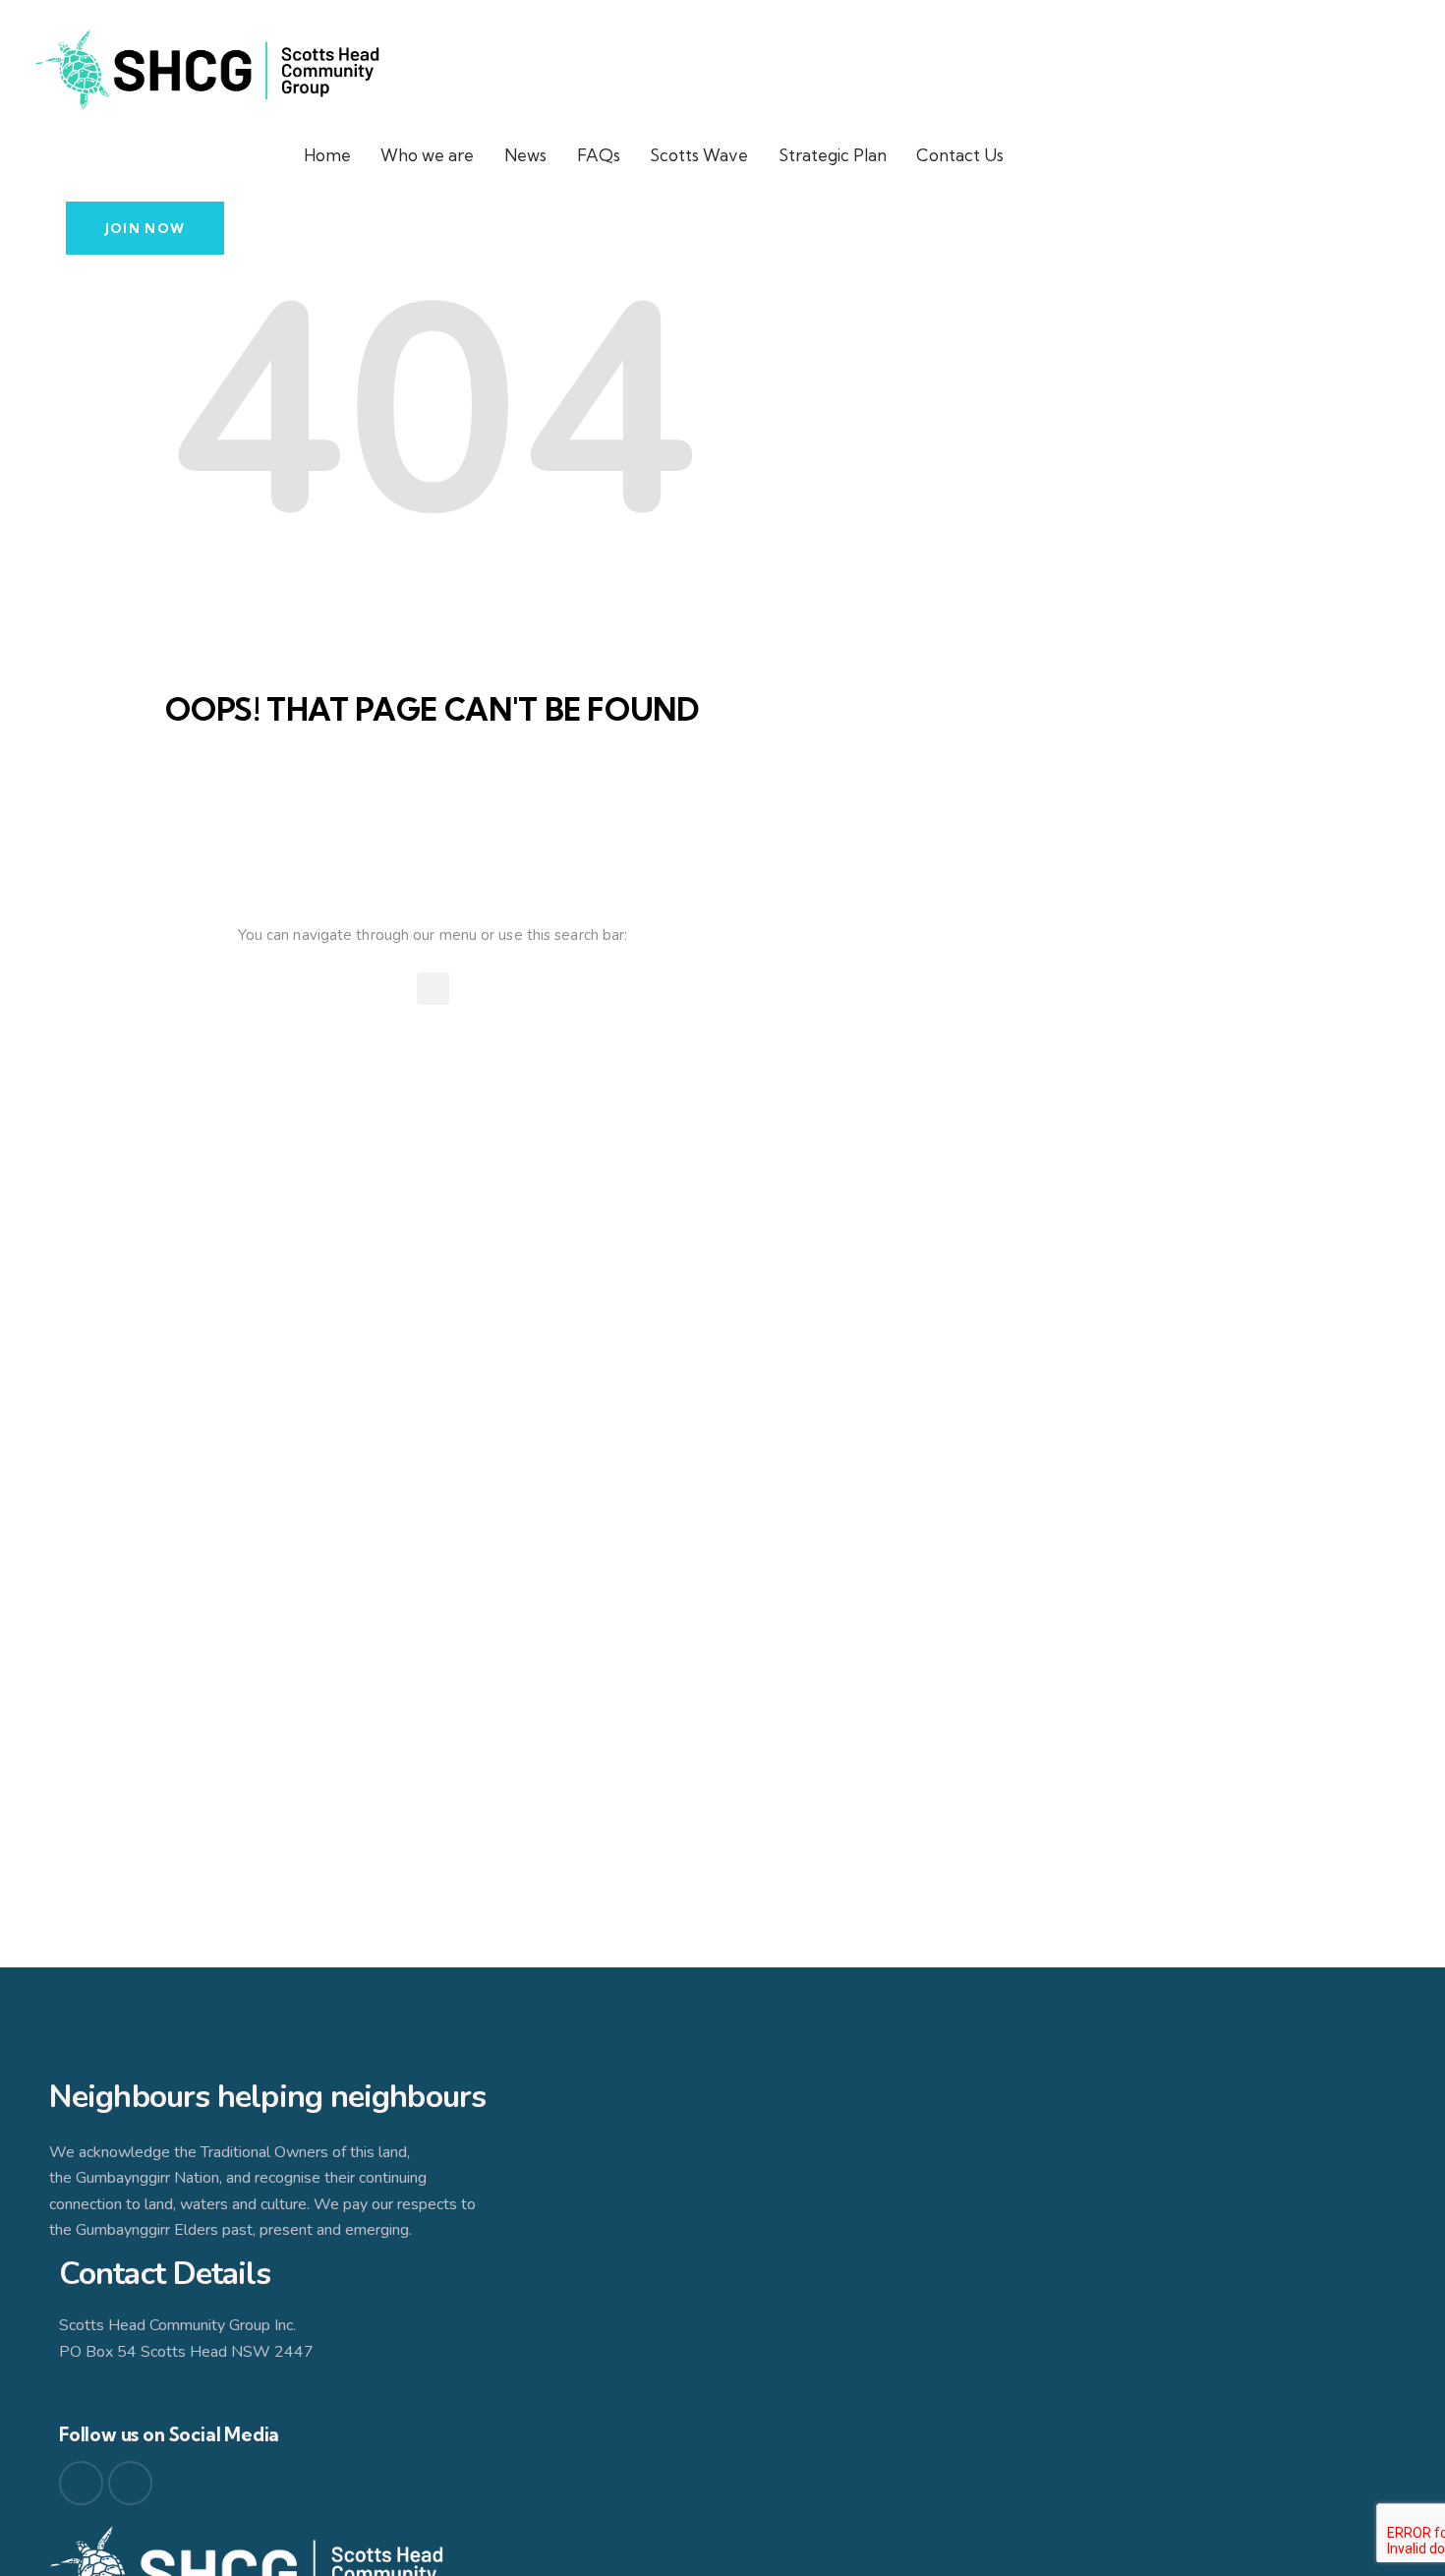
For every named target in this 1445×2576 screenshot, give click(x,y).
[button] (433, 989)
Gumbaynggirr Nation (147, 2178)
